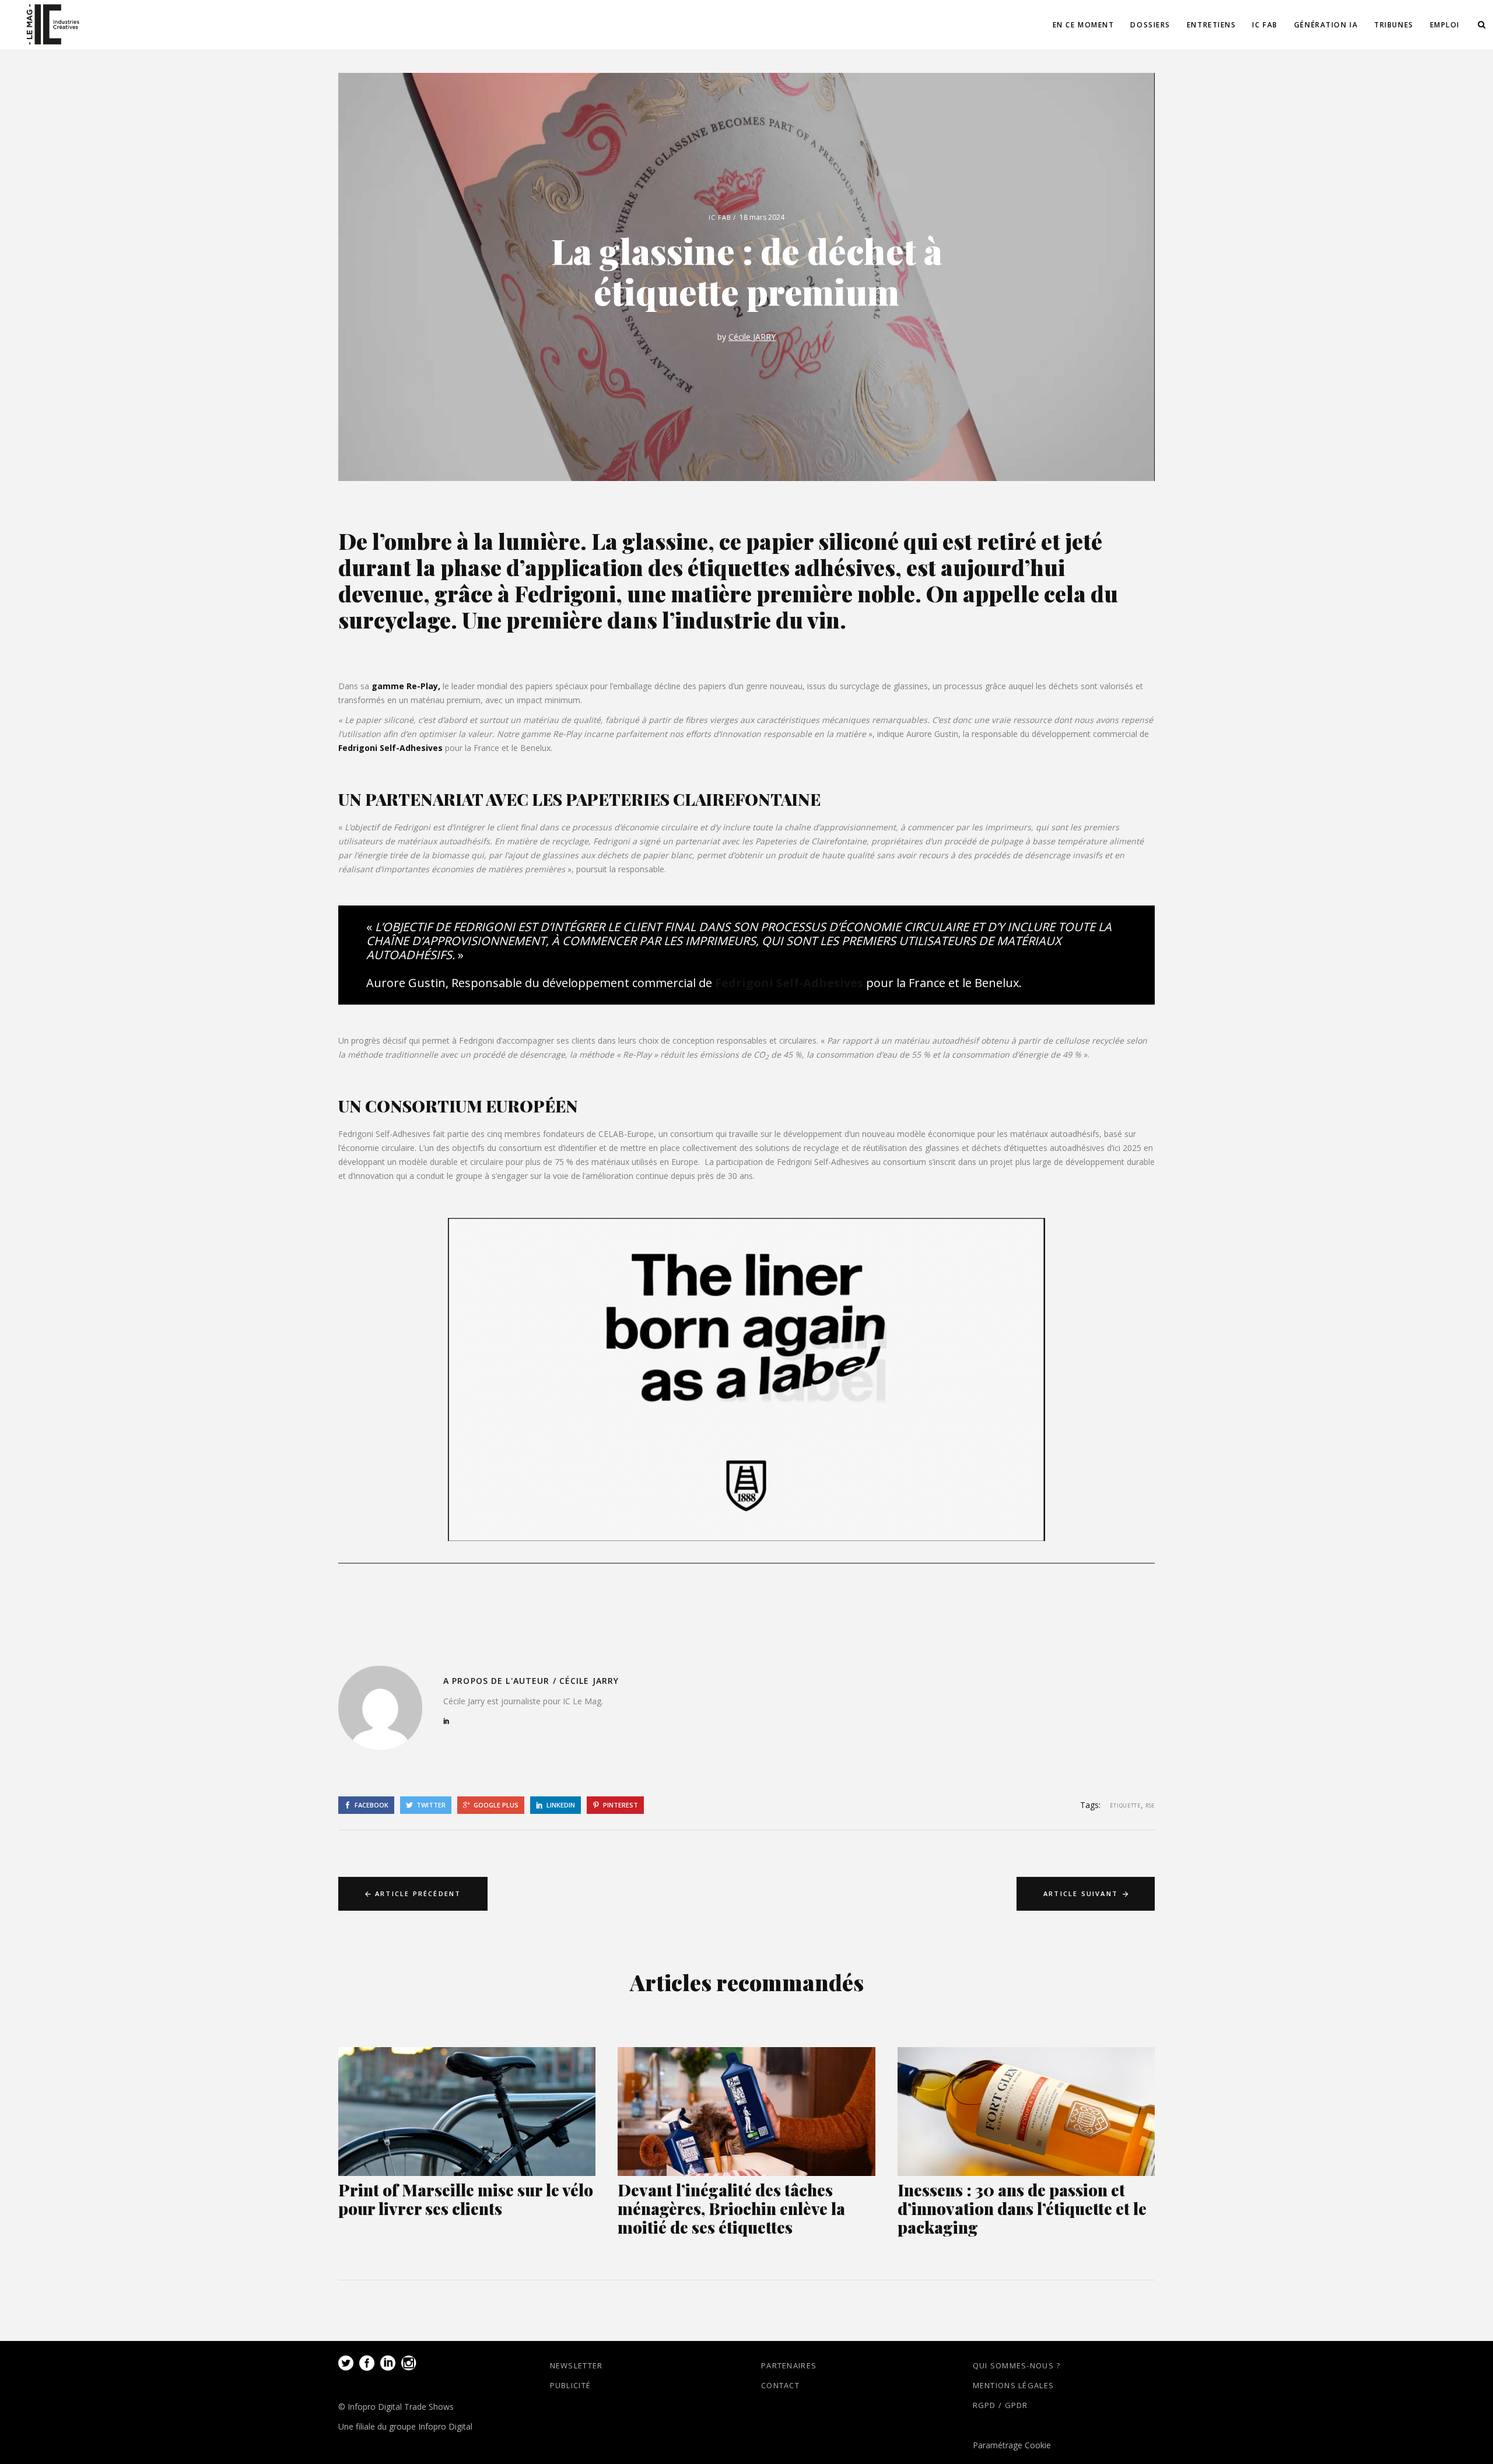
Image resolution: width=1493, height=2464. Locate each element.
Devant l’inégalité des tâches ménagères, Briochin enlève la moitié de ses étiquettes (731, 2208)
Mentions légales (1014, 2385)
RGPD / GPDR (1000, 2405)
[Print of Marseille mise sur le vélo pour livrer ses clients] (467, 2112)
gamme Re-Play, (406, 686)
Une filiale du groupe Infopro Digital (405, 2426)
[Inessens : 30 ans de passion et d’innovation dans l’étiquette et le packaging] (1026, 2112)
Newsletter (576, 2365)
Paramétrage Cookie (1012, 2445)
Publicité (571, 2385)
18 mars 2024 (762, 217)
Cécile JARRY (752, 337)
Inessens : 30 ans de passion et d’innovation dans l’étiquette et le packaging (1022, 2208)
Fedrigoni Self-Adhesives (390, 748)
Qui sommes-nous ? (1017, 2365)
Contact (780, 2385)
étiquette (1125, 1805)
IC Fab (720, 217)
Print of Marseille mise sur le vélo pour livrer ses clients (466, 2199)
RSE (1150, 1805)
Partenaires (789, 2365)
